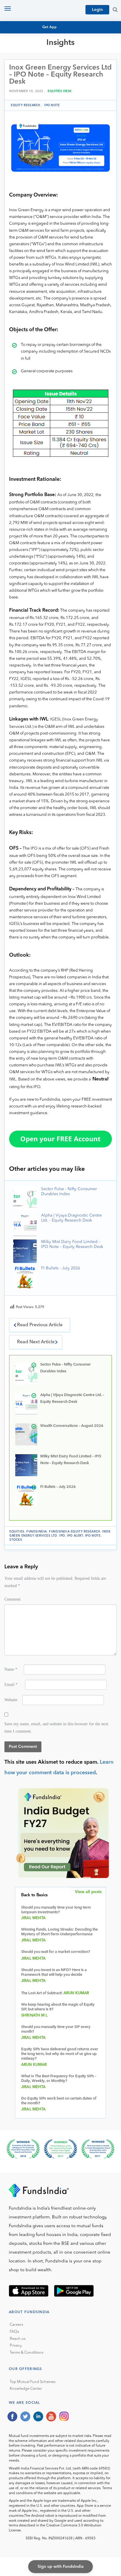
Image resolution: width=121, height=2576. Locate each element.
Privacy (16, 2346)
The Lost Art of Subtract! (42, 1993)
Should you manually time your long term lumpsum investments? (56, 1910)
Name (11, 1669)
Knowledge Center (26, 2389)
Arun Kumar (76, 1993)
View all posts (88, 1892)
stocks (16, 1540)
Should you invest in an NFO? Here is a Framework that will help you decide (54, 1972)
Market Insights (31, 83)
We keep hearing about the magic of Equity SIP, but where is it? (58, 2007)
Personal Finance (33, 77)
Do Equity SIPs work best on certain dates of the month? (59, 2101)
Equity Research (31, 66)
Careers (16, 2325)
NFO (18, 72)
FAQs (14, 2332)
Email (11, 1684)
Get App (50, 27)
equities (17, 1532)
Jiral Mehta (33, 1918)
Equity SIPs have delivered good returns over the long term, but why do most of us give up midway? (60, 2054)
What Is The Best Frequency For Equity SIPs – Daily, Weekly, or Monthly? (59, 2079)
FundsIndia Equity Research (75, 1532)
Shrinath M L (35, 2016)
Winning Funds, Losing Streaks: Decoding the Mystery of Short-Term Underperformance (59, 1932)
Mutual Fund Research (38, 61)
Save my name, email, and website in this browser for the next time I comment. (56, 1727)
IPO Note (52, 105)
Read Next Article (36, 1342)
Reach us (18, 2339)
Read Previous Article (40, 1325)
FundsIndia (37, 1532)
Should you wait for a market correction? (56, 1952)
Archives (23, 93)
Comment (12, 1599)
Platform (24, 88)
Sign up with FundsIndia (61, 2567)
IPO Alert (75, 1536)
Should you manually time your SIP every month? (56, 2029)
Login (97, 10)
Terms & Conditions (27, 2353)
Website (11, 1700)
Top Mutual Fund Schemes (33, 2382)
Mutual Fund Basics (35, 56)
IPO (62, 1536)
